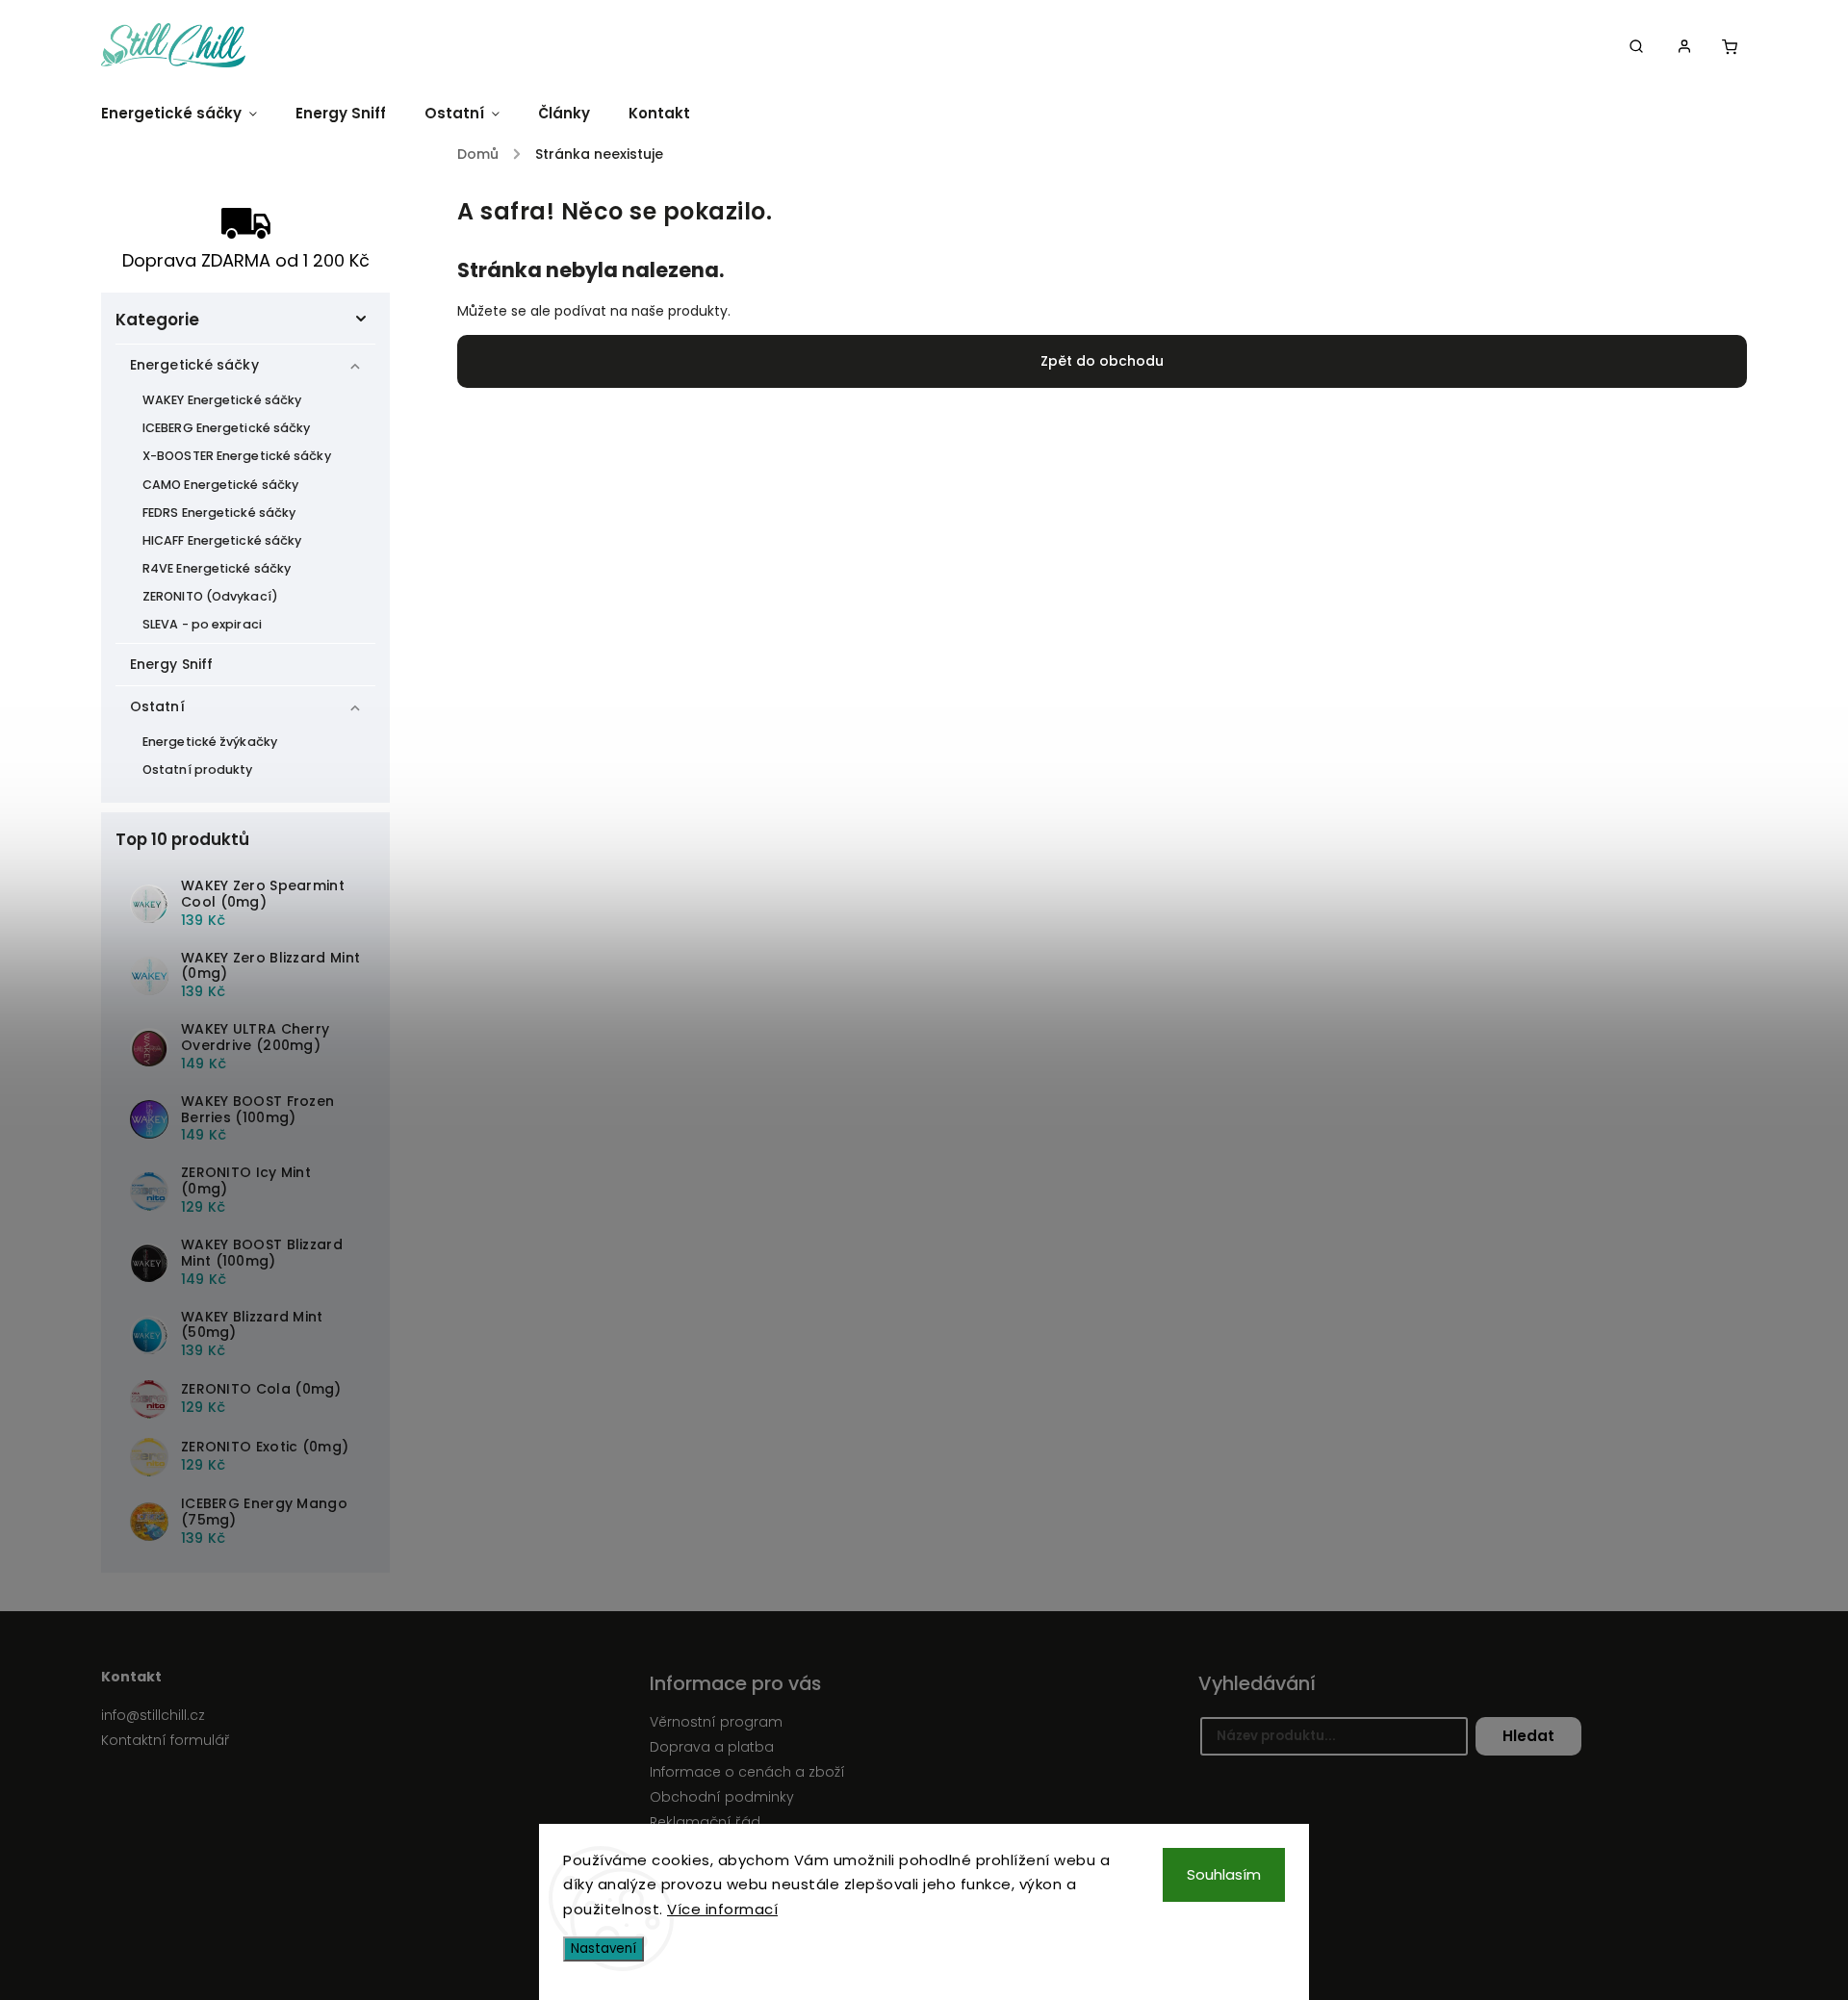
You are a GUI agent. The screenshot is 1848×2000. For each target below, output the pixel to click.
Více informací (722, 1909)
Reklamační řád (705, 1822)
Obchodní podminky (722, 1797)
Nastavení (603, 1949)
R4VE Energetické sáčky (217, 568)
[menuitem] (189, 113)
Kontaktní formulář (166, 1740)
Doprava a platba (712, 1747)
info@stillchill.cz (153, 1715)
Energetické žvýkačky (210, 742)
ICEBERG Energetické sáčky (227, 428)
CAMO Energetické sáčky (220, 485)
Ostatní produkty (198, 769)
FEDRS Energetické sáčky (219, 513)
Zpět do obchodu (1102, 361)
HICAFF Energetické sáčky (222, 540)
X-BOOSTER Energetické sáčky (237, 456)
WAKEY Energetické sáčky (222, 400)
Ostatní (157, 706)
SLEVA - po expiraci (202, 624)
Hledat (1528, 1736)
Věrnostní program (716, 1722)
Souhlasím (1224, 1874)
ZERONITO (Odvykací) (210, 596)
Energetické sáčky (194, 365)
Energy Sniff (171, 664)
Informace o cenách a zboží (747, 1772)
